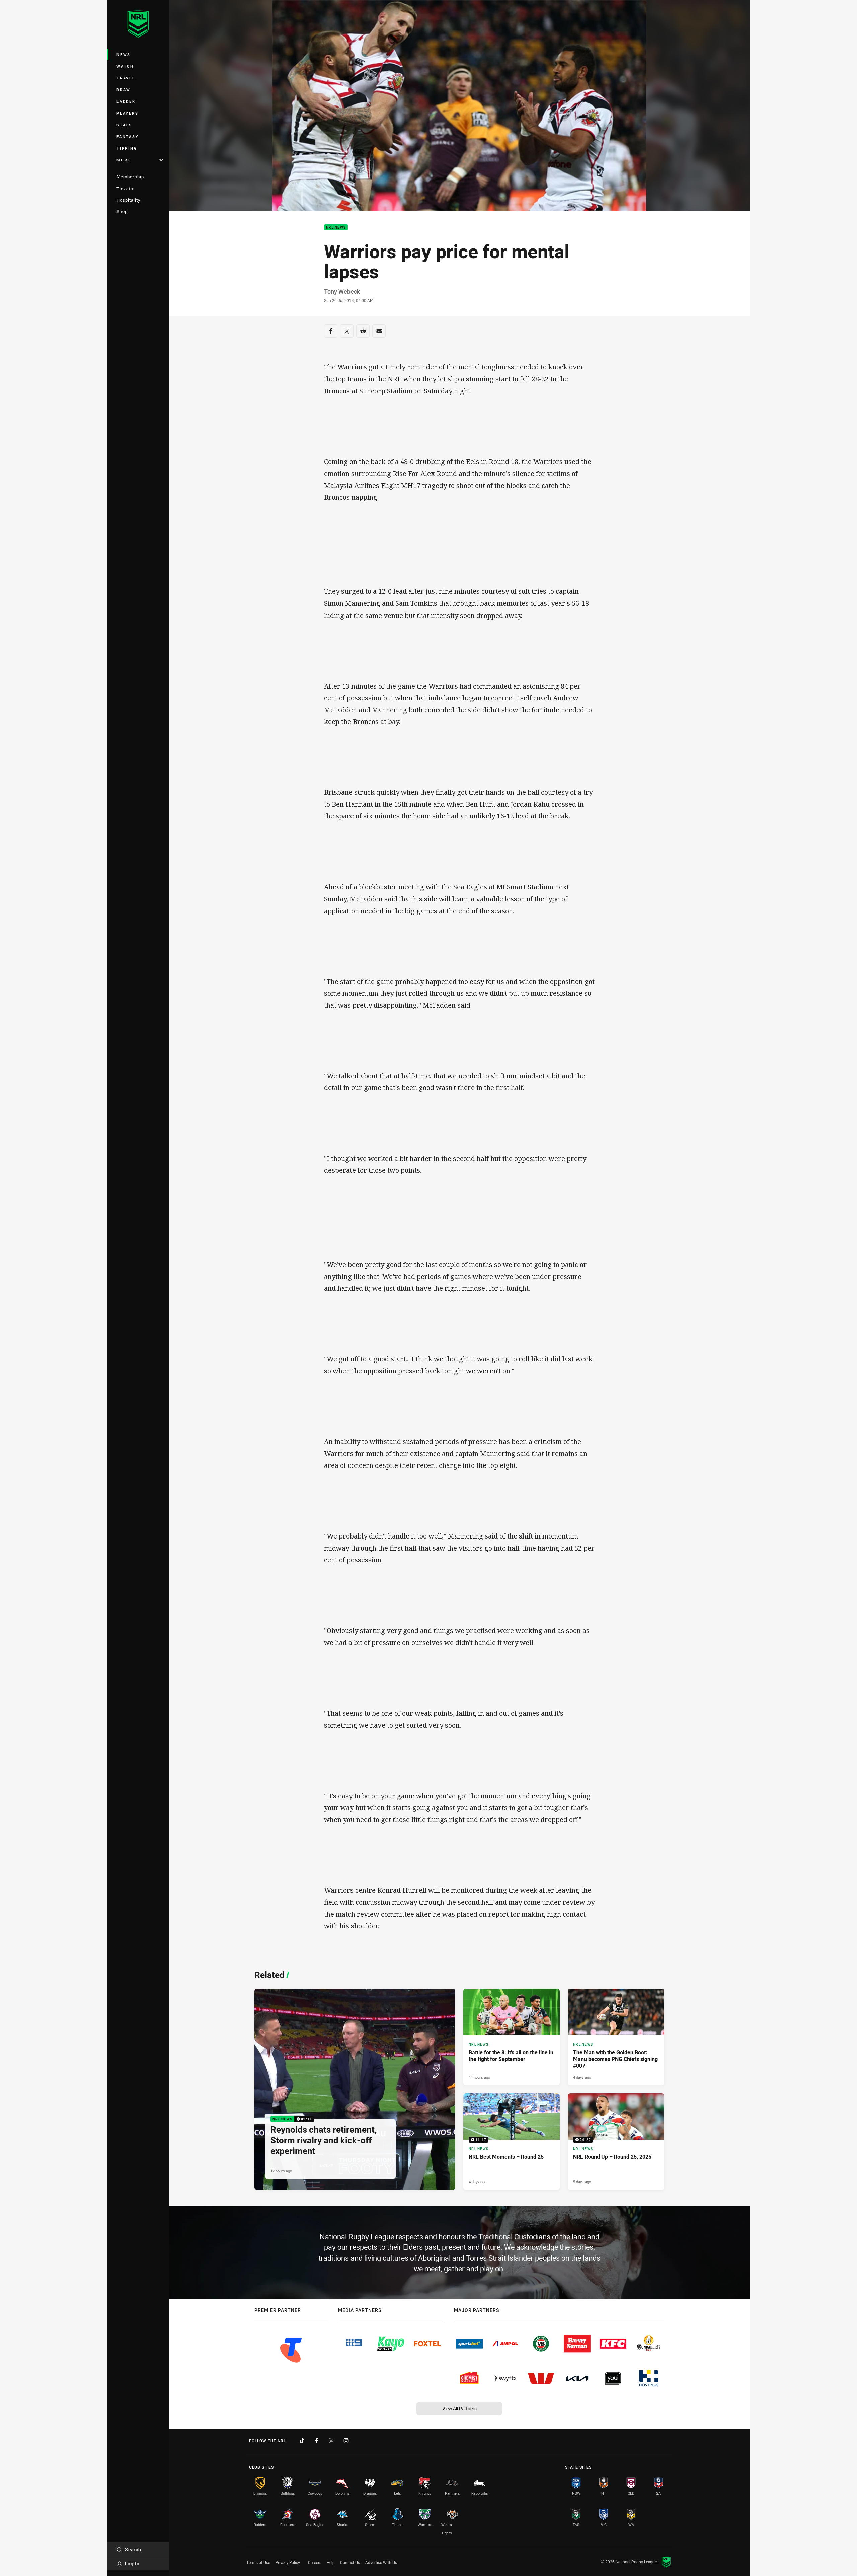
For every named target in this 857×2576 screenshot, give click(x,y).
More (124, 160)
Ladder (126, 101)
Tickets (125, 189)
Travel (126, 78)
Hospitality (128, 200)
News (124, 54)
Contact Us (350, 2562)
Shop (122, 211)
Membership (130, 177)
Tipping (127, 148)
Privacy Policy (288, 2562)
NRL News (336, 228)
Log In (132, 2563)
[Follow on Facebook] (317, 2441)
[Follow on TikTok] (302, 2441)
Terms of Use (258, 2562)
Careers (315, 2562)
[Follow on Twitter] (331, 2441)
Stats (124, 125)
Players (127, 113)
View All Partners (459, 2408)
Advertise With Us (381, 2562)
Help (331, 2562)
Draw (124, 90)
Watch (125, 66)
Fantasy (128, 136)
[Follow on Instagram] (346, 2441)
